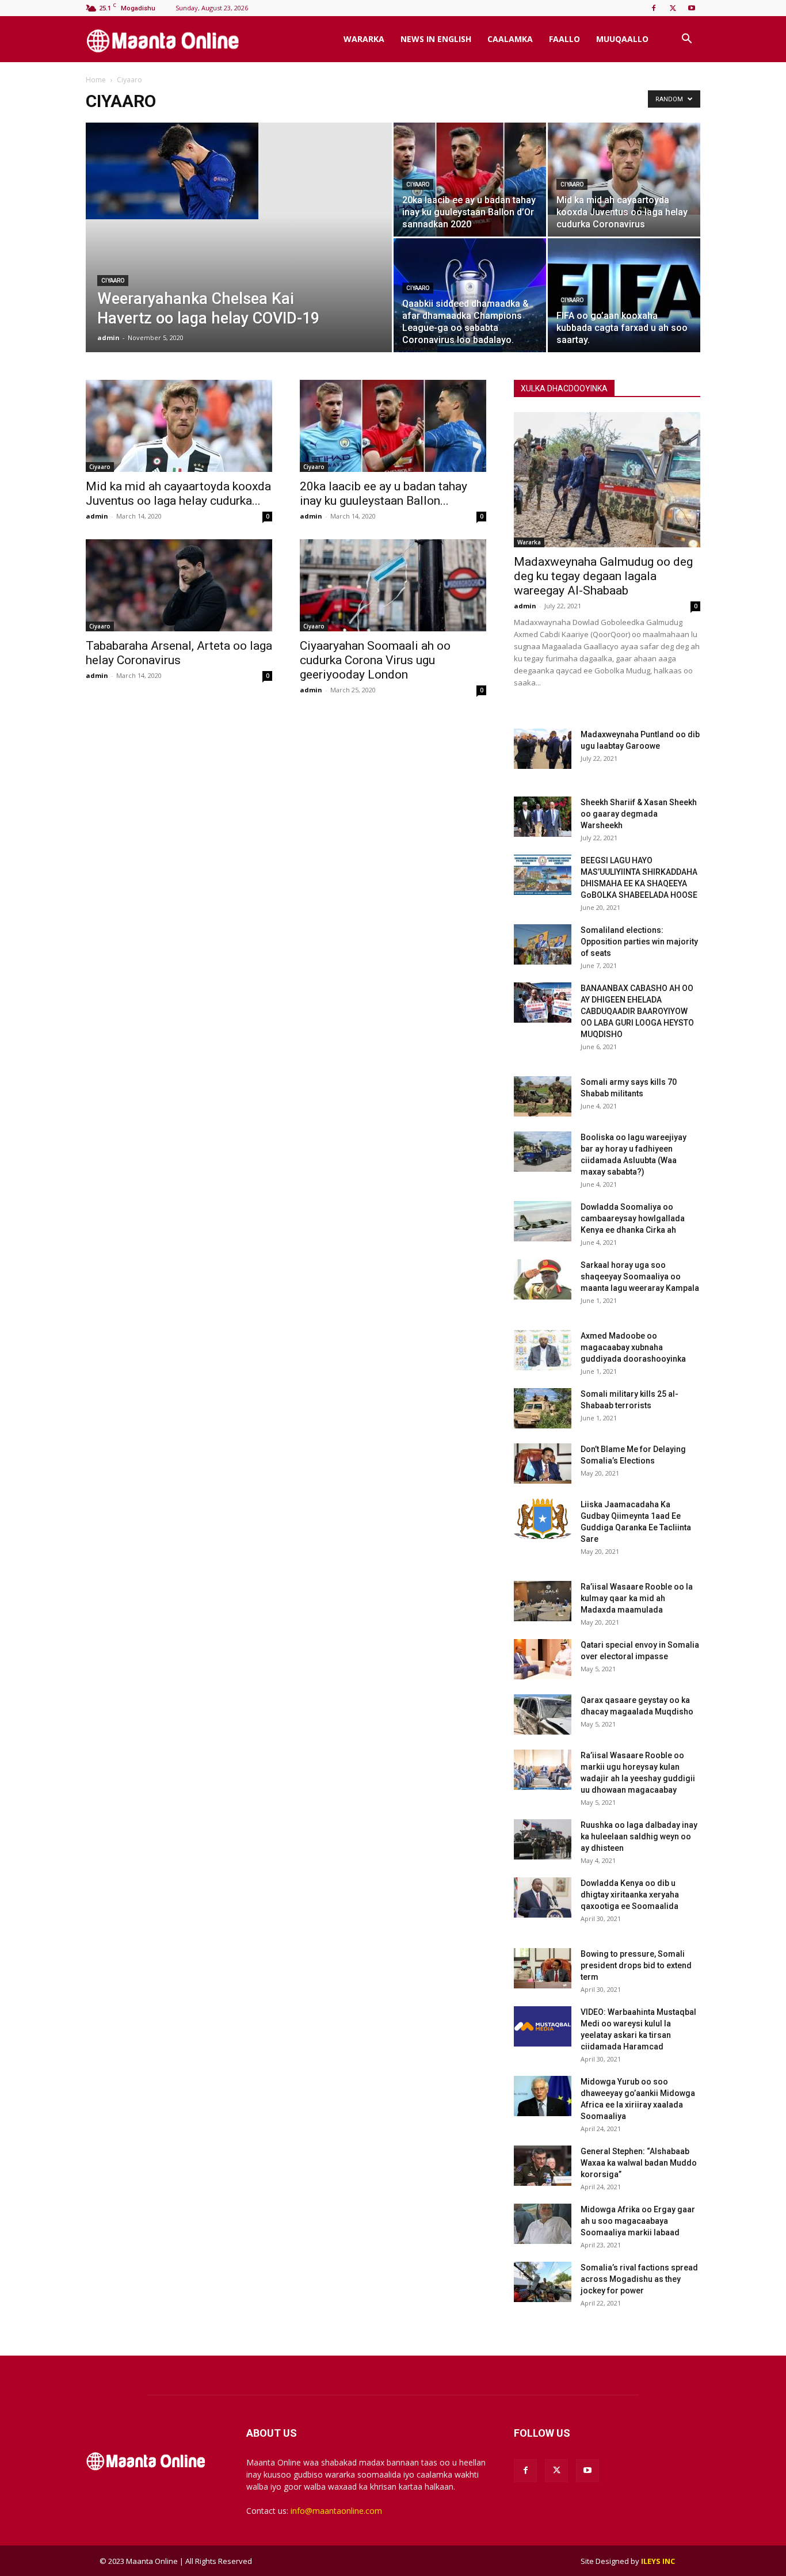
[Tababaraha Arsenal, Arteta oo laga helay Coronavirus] (179, 585)
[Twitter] (673, 8)
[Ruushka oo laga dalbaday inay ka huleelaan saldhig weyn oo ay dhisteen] (543, 1839)
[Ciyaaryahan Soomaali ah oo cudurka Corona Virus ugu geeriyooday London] (393, 585)
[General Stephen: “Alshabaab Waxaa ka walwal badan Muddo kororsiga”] (543, 2166)
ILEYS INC (658, 2561)
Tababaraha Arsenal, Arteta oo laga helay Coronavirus (179, 653)
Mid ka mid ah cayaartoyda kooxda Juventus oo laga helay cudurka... (178, 494)
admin (108, 338)
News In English (436, 39)
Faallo (564, 39)
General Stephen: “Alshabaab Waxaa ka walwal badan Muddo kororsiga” (639, 2163)
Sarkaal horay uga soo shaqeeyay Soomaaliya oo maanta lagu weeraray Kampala (640, 1276)
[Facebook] (654, 8)
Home (96, 80)
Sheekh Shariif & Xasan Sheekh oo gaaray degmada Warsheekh (639, 814)
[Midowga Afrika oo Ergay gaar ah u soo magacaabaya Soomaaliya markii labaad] (543, 2224)
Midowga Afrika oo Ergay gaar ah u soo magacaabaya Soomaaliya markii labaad (638, 2221)
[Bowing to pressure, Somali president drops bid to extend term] (543, 1968)
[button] (686, 40)
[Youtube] (692, 8)
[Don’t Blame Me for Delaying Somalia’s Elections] (543, 1464)
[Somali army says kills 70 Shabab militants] (543, 1096)
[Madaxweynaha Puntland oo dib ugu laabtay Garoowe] (543, 749)
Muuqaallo (622, 39)
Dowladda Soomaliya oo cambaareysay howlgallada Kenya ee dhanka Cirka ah (633, 1218)
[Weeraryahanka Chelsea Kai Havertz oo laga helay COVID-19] (239, 171)
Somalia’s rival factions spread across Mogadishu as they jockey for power (639, 2279)
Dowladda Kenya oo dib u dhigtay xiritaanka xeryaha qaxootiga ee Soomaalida (630, 1895)
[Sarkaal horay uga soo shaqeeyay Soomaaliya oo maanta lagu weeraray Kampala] (543, 1279)
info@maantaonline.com (336, 2511)
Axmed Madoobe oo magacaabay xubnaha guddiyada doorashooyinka (633, 1347)
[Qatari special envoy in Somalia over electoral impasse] (543, 1659)
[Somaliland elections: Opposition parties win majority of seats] (543, 944)
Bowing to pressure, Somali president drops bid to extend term (636, 1965)
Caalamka (510, 39)
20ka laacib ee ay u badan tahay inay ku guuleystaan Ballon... (384, 494)
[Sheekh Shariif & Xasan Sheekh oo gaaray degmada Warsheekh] (543, 817)
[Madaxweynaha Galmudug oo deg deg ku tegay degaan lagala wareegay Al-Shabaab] (607, 480)
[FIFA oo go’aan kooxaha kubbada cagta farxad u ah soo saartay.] (624, 295)
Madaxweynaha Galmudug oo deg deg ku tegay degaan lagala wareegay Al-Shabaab (603, 576)
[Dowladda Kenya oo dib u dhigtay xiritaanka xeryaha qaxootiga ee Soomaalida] (543, 1897)
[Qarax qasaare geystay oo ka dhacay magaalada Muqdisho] (543, 1714)
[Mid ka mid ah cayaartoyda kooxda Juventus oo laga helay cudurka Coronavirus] (624, 169)
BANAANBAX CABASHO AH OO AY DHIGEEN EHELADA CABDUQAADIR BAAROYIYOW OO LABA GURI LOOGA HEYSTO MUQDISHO (637, 1011)
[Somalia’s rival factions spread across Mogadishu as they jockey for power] (543, 2282)
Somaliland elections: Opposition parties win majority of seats (639, 942)
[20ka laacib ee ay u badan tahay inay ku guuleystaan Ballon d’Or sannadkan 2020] (470, 180)
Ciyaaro (113, 281)
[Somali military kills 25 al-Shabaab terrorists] (543, 1408)
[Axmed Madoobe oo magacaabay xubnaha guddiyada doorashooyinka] (543, 1350)
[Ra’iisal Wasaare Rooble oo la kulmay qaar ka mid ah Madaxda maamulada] (543, 1601)
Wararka (364, 39)
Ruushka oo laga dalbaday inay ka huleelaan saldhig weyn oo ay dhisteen (639, 1836)
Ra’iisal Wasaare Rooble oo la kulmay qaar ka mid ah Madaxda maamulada (637, 1598)
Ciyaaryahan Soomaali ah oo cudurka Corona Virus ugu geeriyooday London (375, 660)
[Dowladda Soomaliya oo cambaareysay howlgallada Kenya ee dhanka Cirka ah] (543, 1221)
